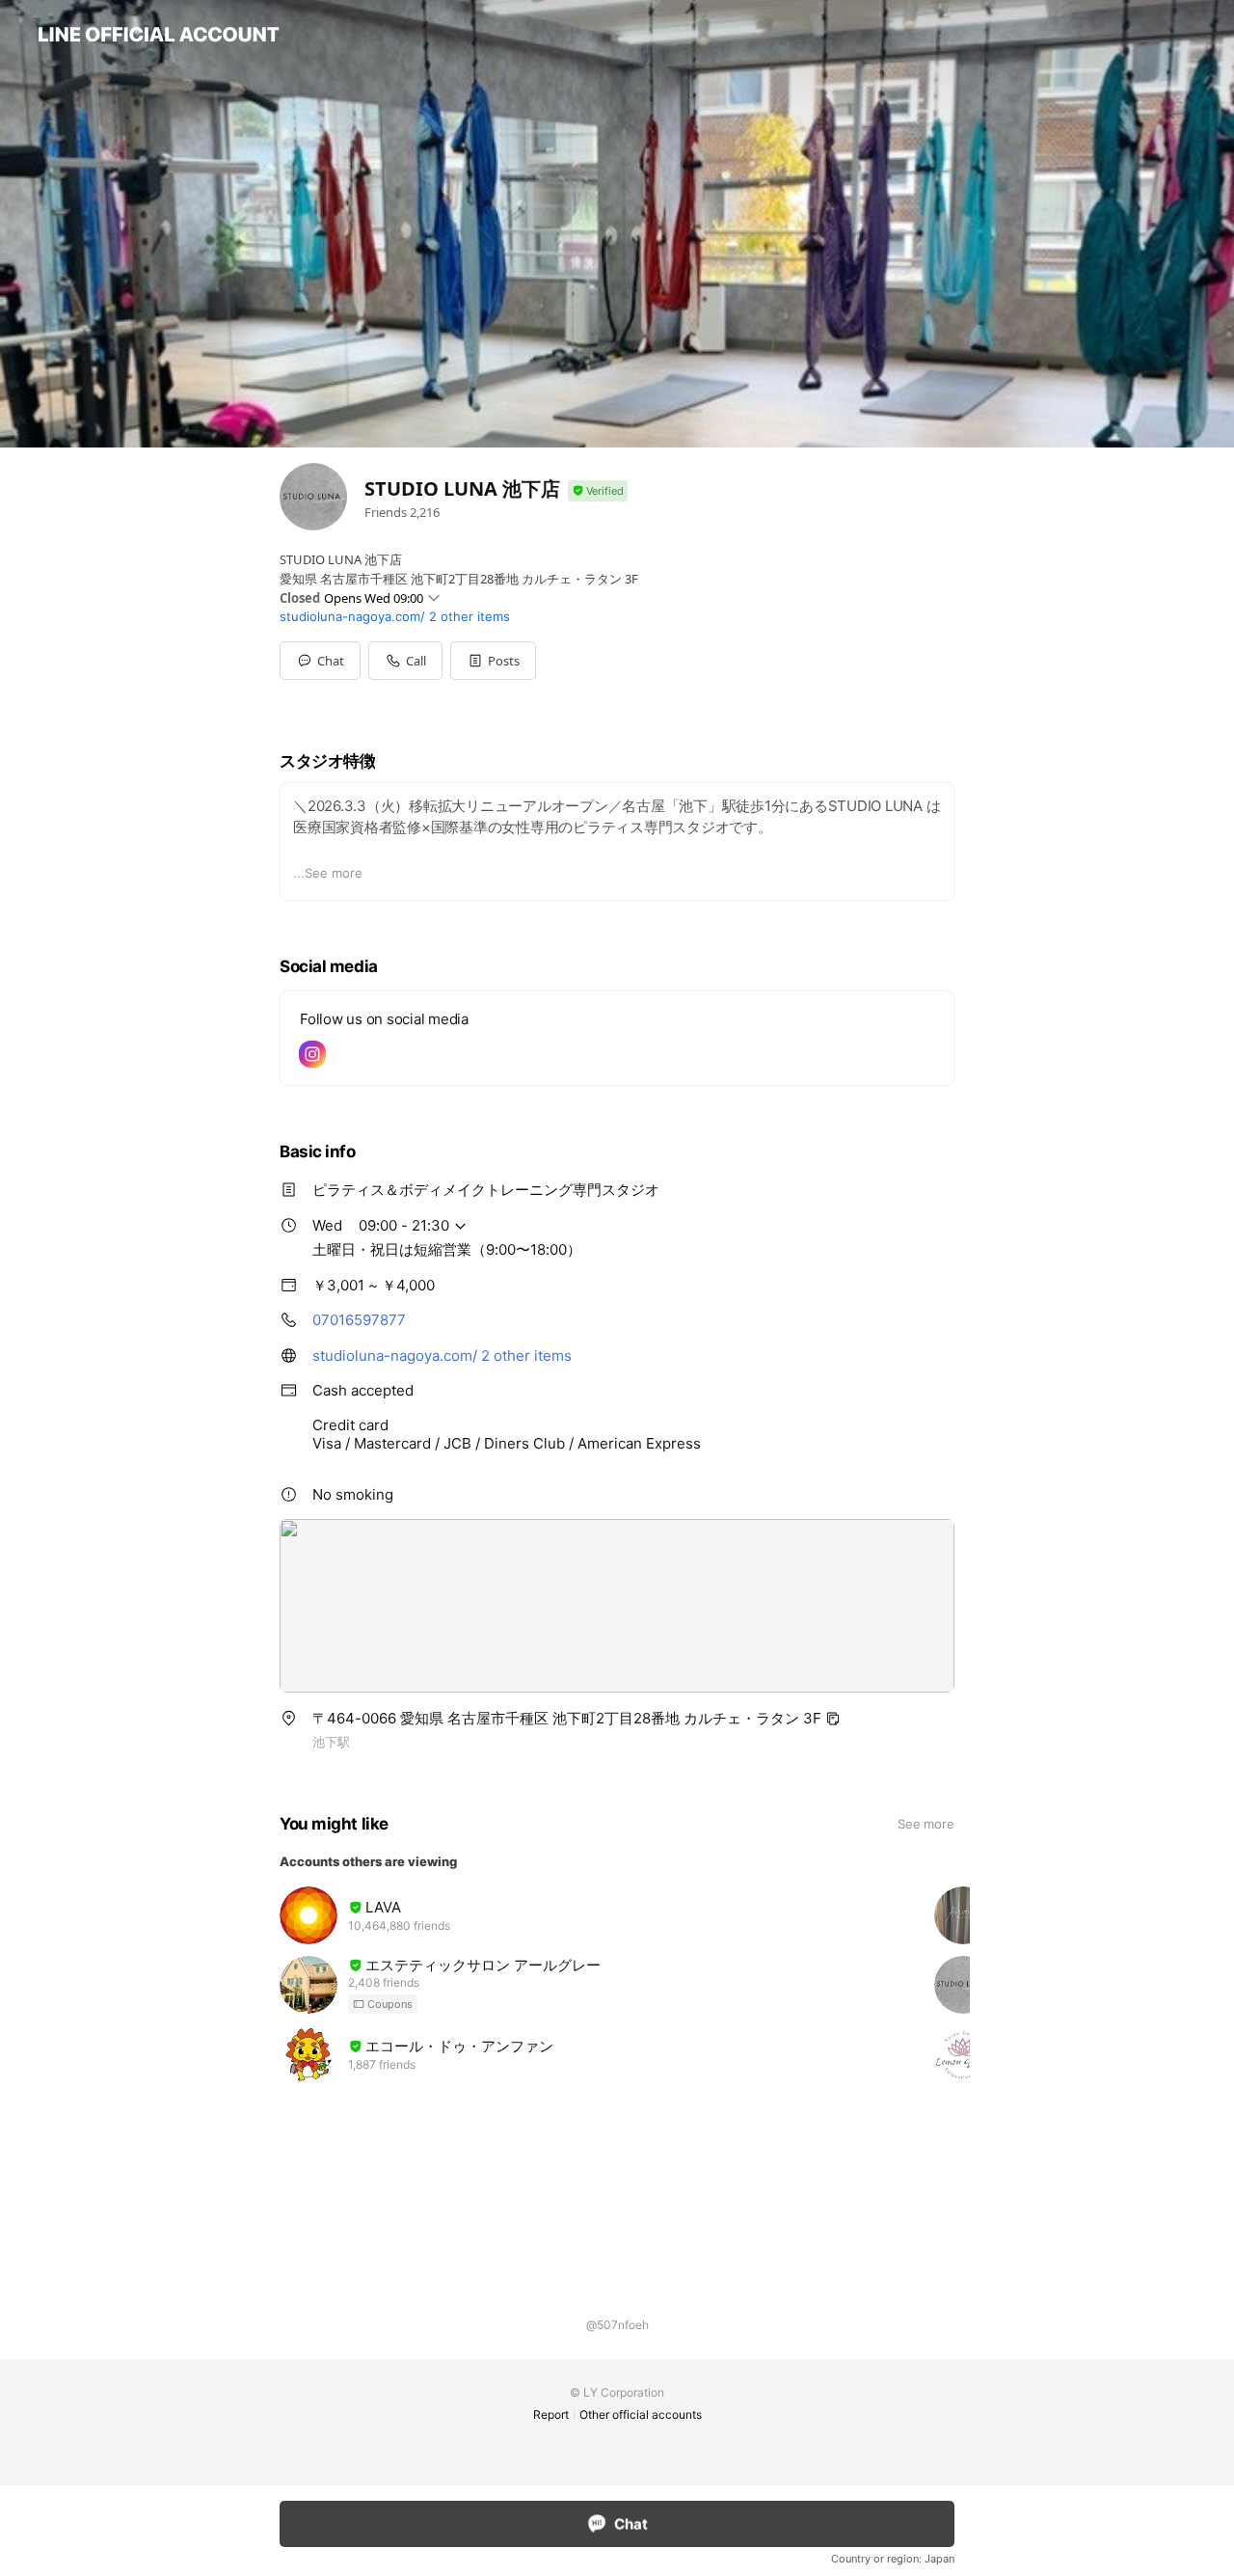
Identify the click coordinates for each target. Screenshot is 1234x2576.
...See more (328, 873)
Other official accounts (641, 2414)
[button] (493, 661)
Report (551, 2414)
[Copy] (833, 1719)
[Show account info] (598, 491)
